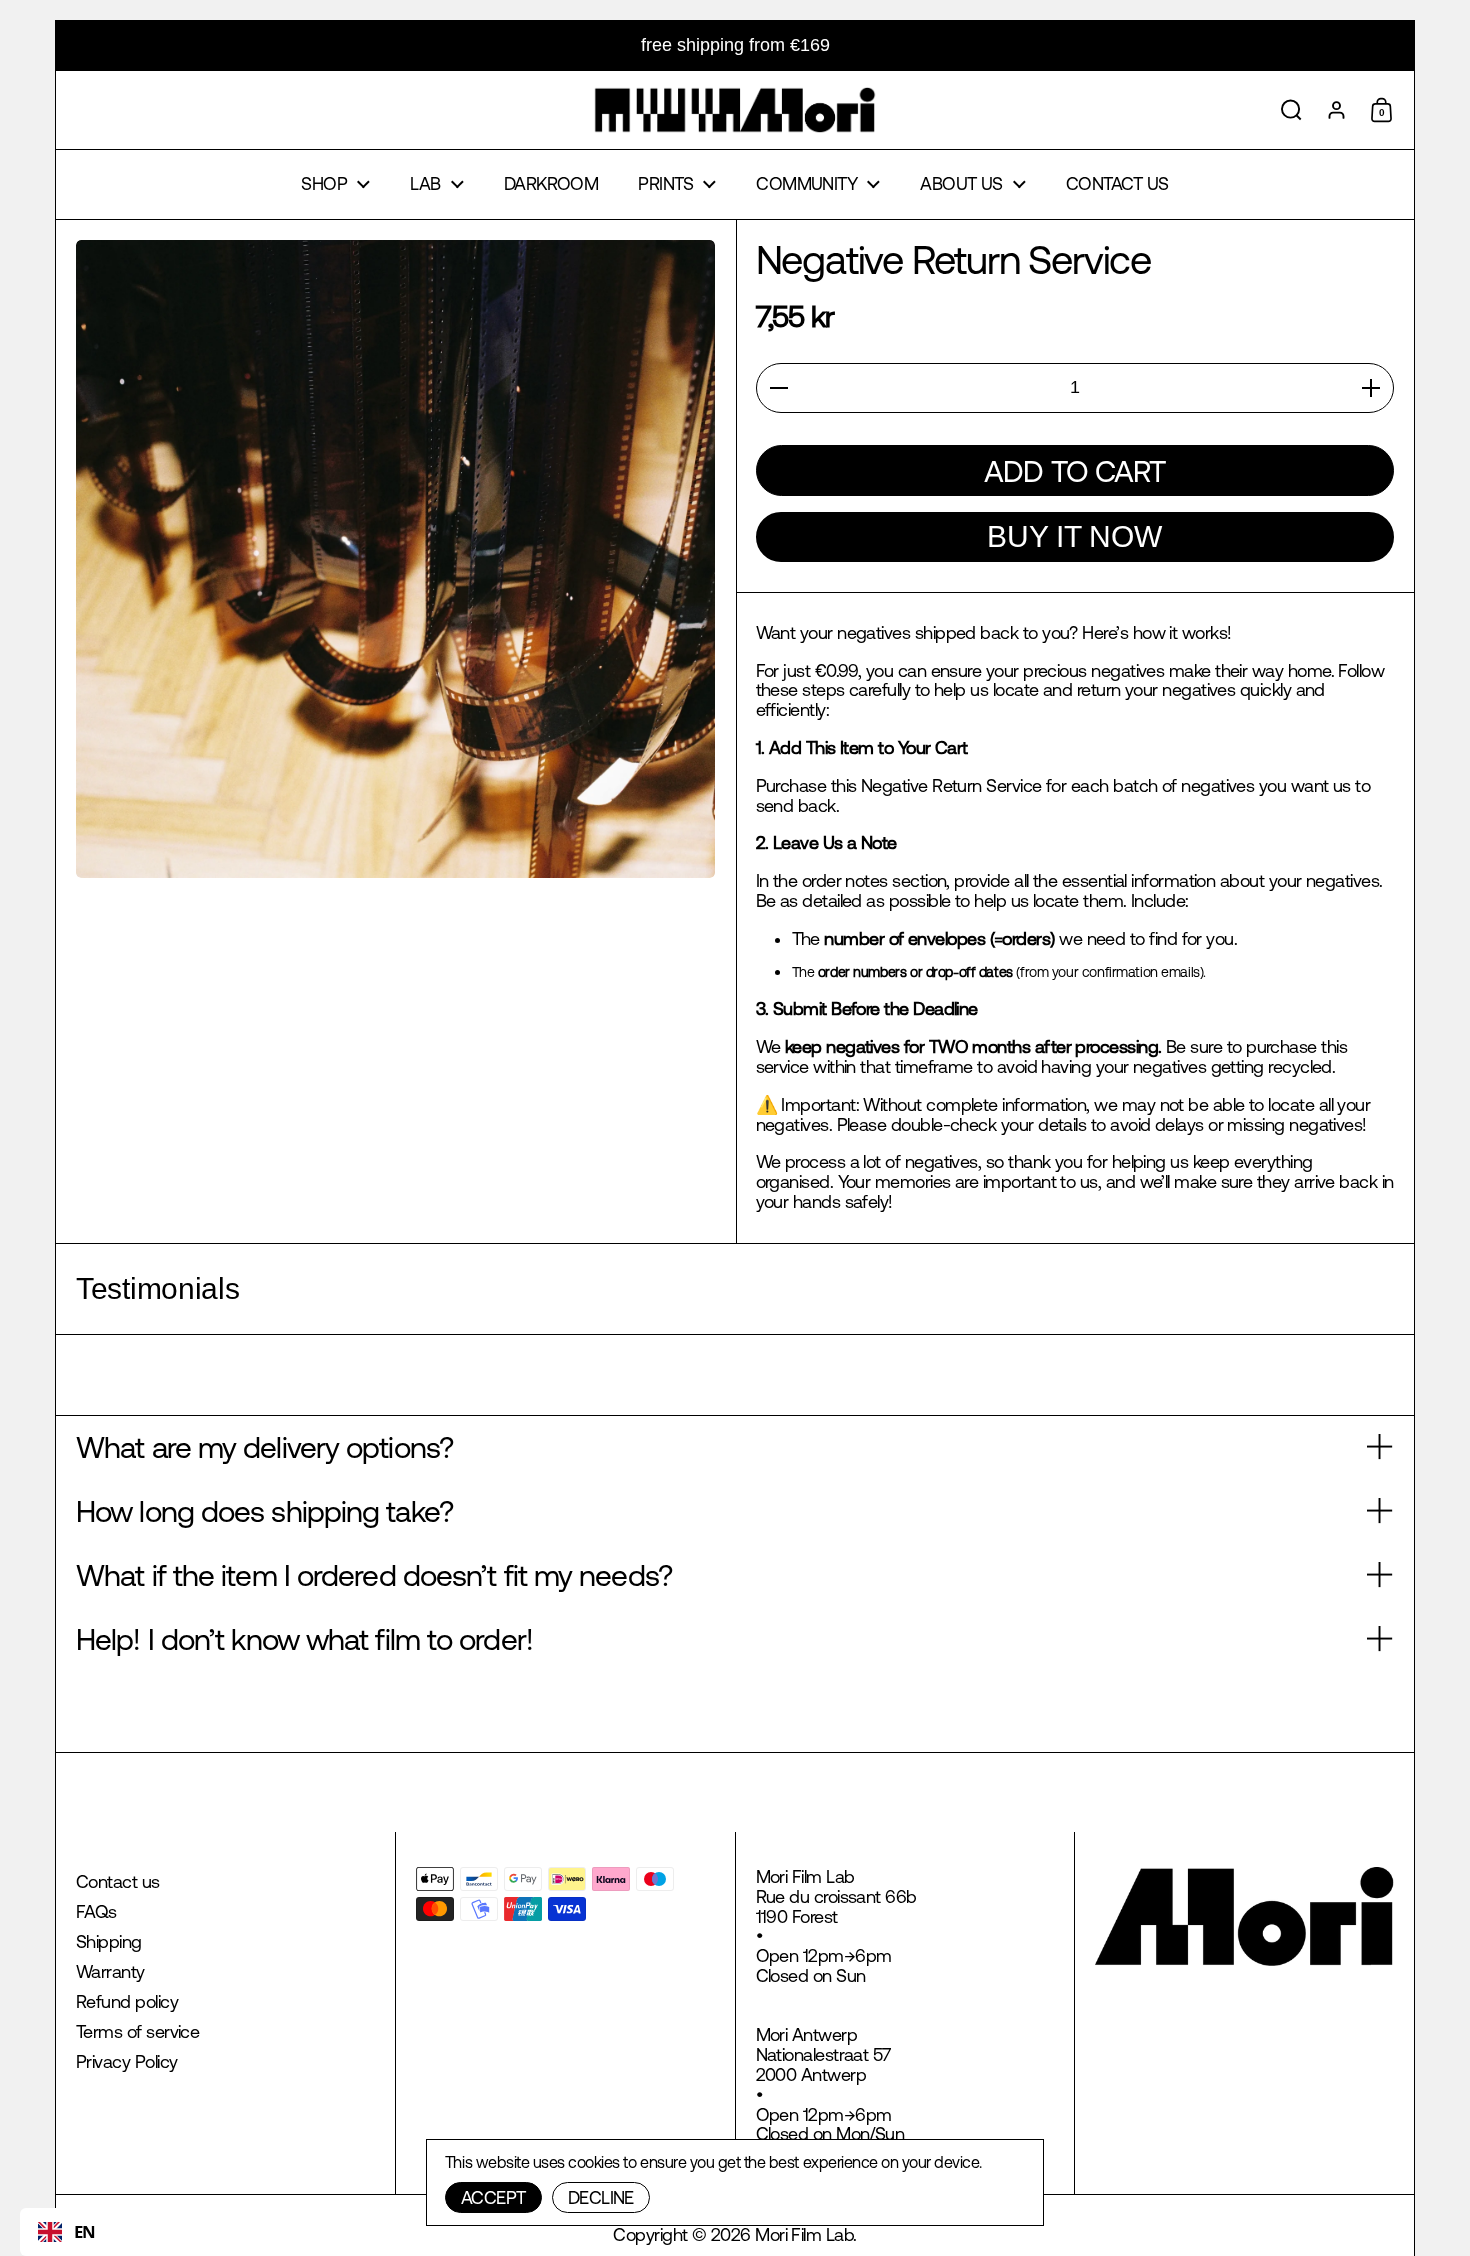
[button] (1291, 110)
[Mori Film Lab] (734, 110)
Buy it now (1074, 536)
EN (85, 2231)
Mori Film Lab (804, 2234)
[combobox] (67, 2232)
